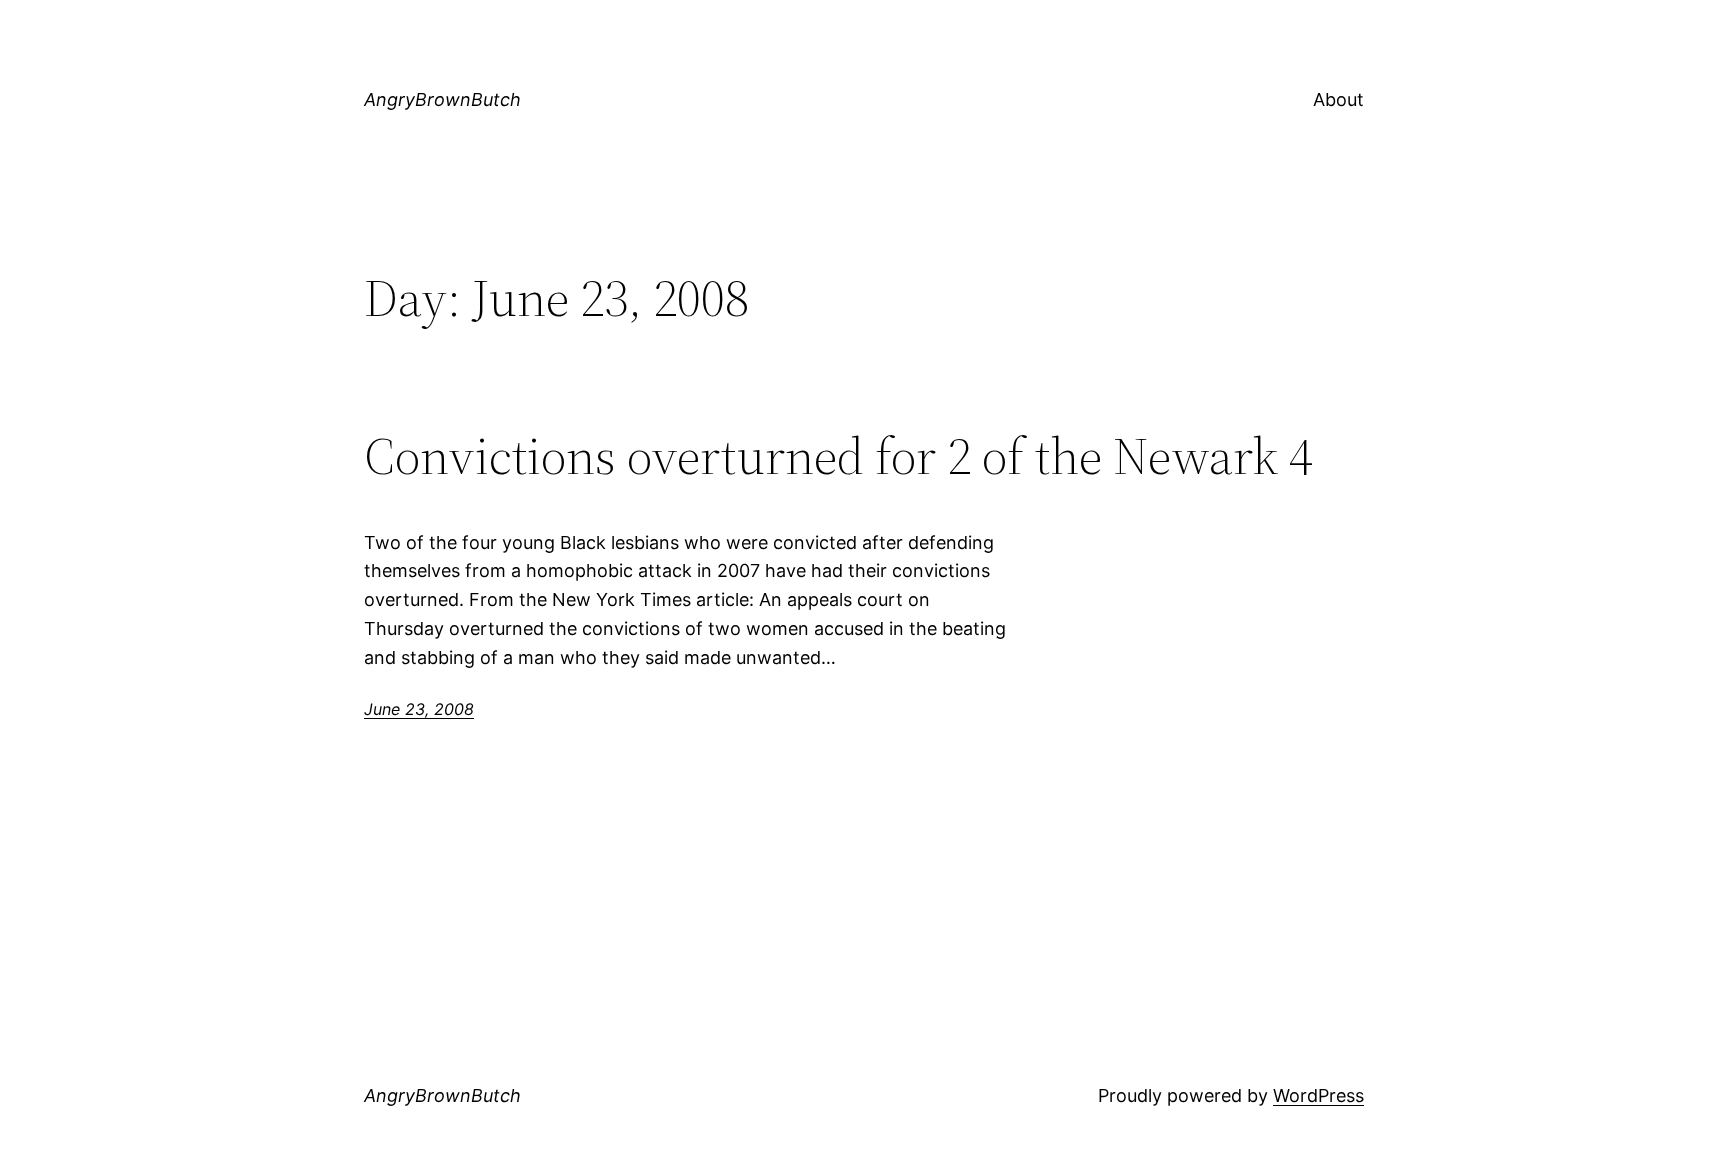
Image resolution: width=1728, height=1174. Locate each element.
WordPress (1318, 1095)
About (1338, 99)
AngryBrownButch (442, 99)
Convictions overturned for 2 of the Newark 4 (838, 456)
